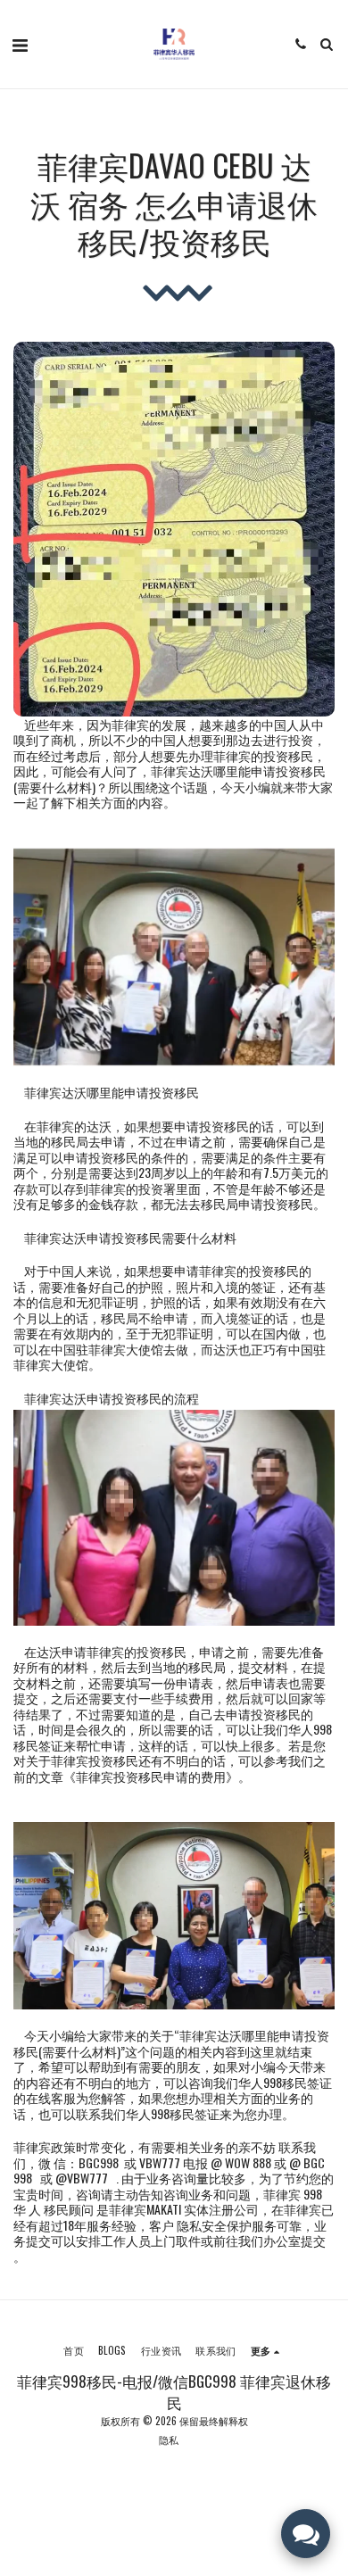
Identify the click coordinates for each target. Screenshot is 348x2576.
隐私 (169, 2439)
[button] (20, 44)
